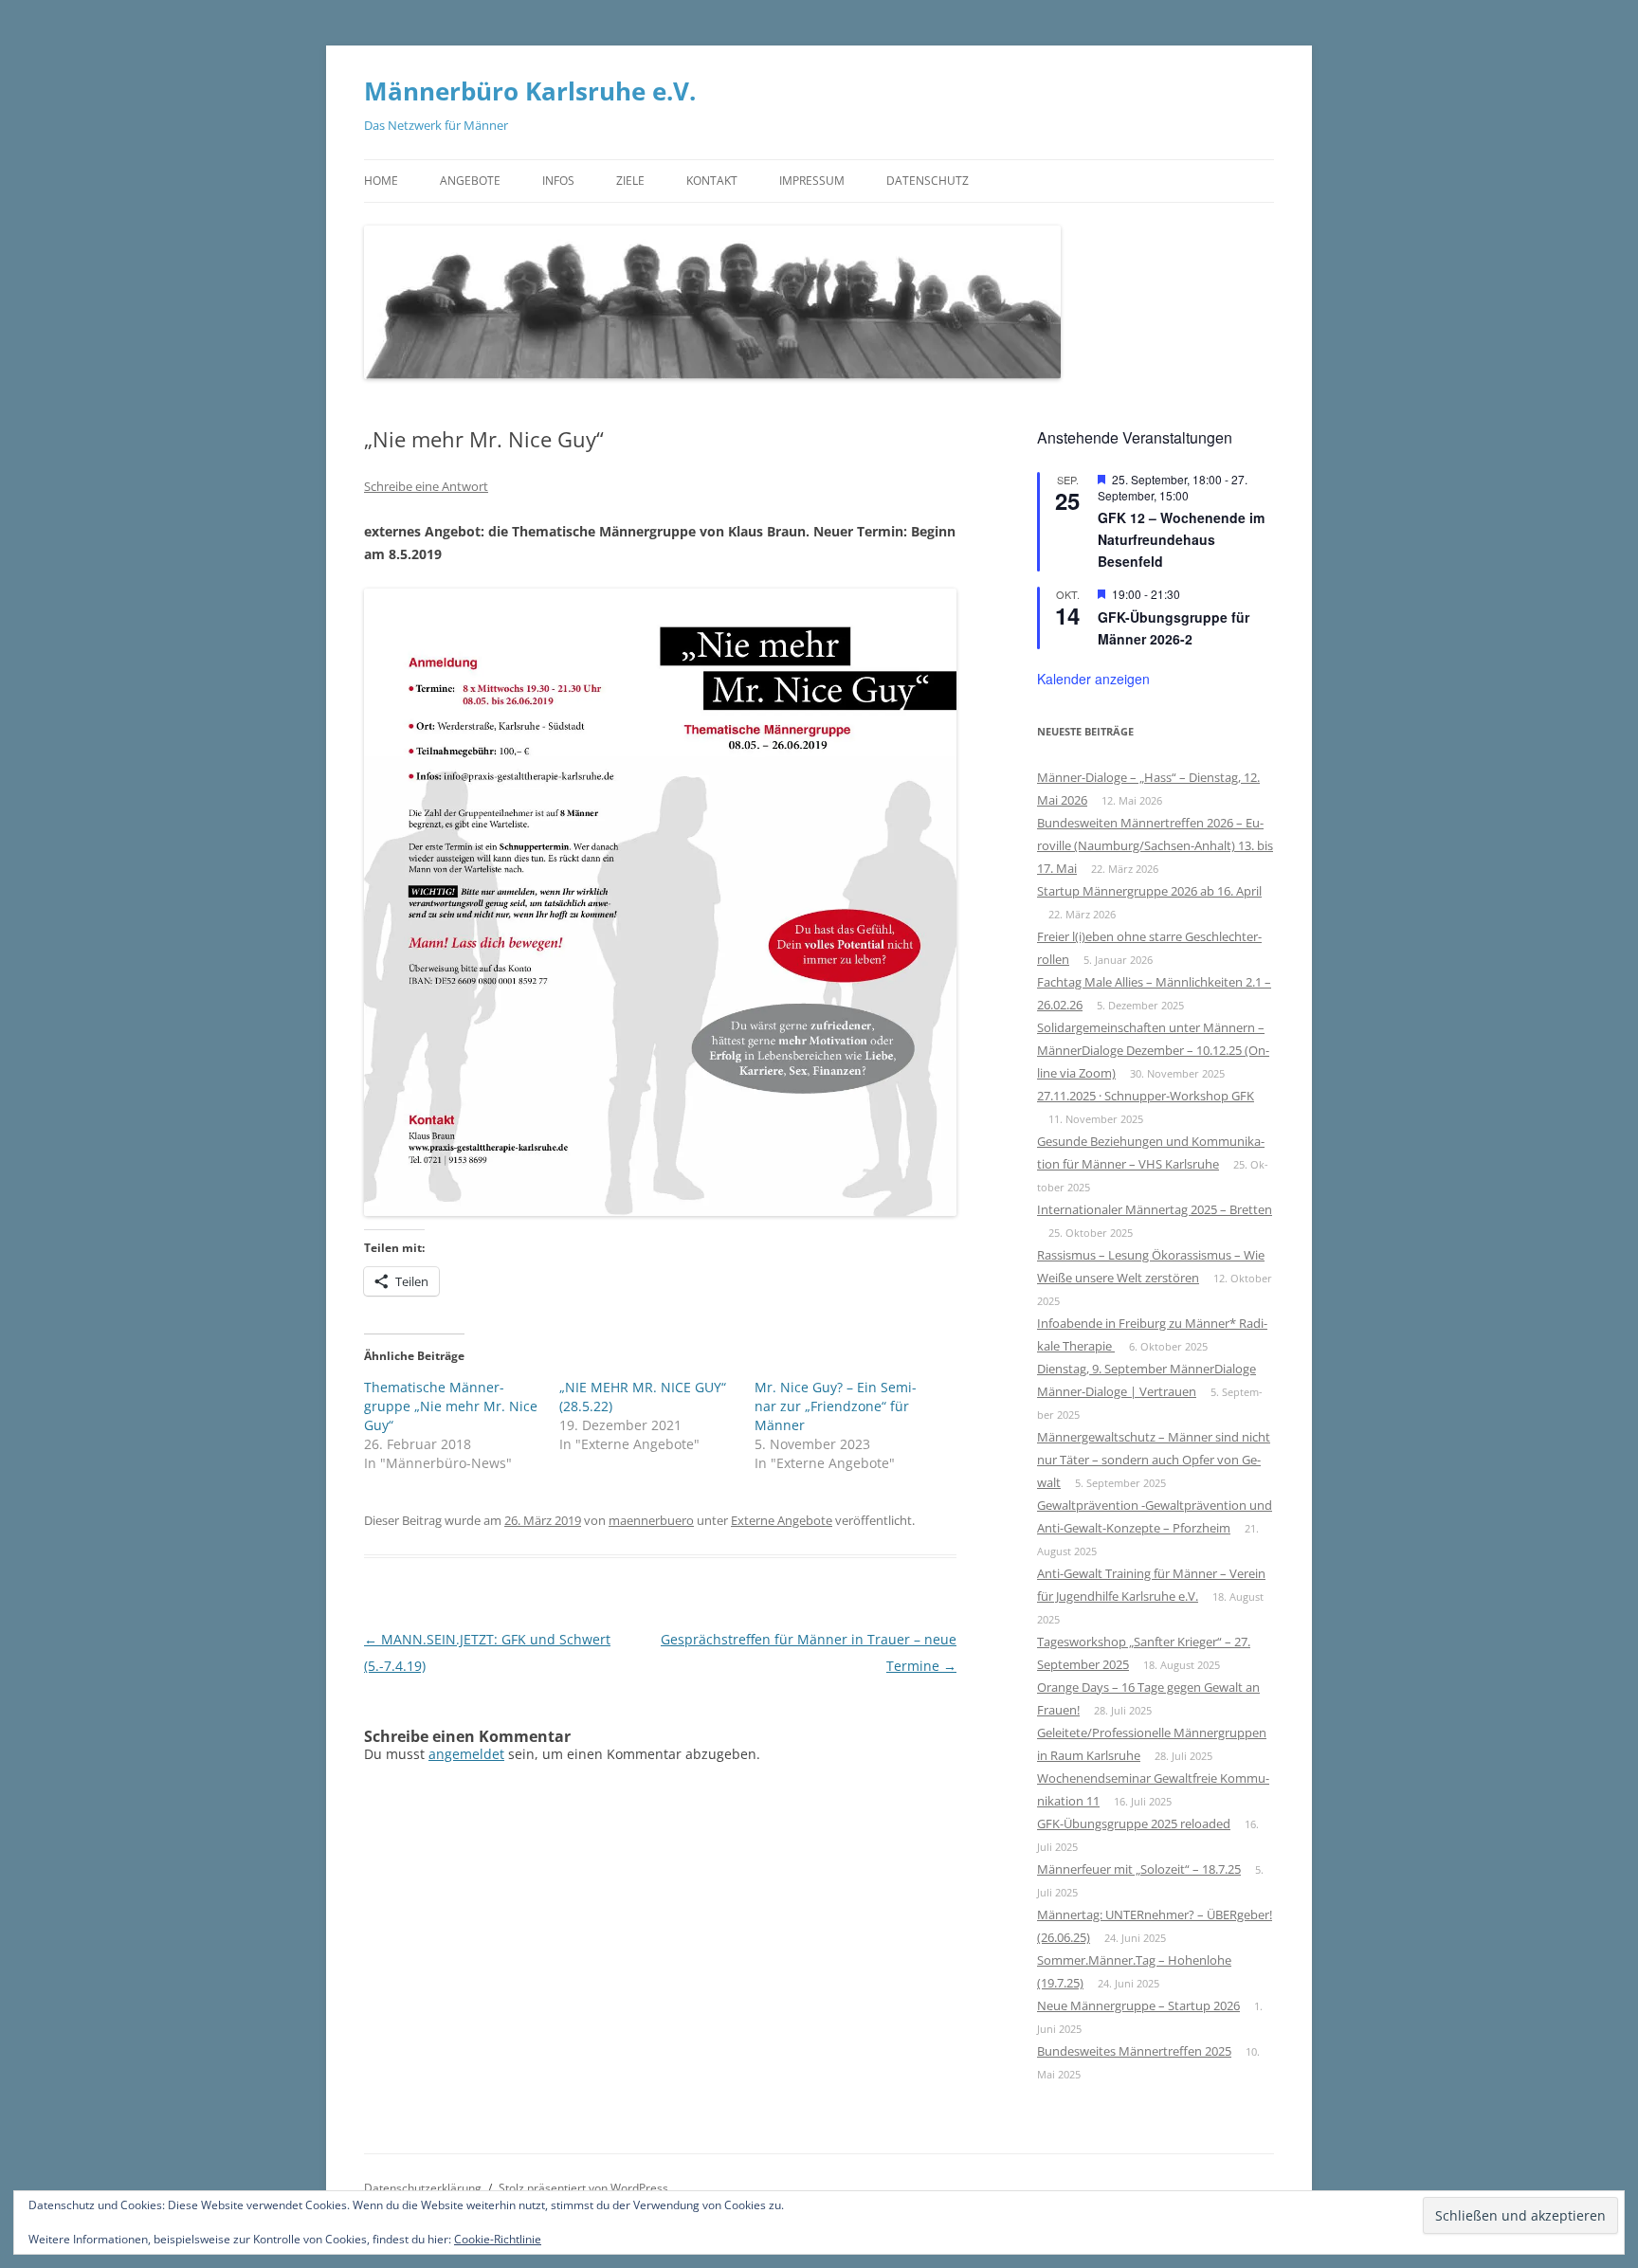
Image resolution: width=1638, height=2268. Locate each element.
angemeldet (466, 1754)
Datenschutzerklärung (423, 2188)
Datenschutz (928, 181)
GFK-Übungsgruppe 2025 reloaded (1134, 1823)
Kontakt (712, 181)
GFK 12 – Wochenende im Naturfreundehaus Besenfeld (1181, 539)
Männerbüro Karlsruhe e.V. (530, 91)
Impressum (812, 181)
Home (381, 181)
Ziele (630, 181)
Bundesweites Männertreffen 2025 (1134, 2051)
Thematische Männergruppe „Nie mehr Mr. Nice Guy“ (451, 1406)
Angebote (470, 181)
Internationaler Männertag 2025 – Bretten (1155, 1209)
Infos (558, 181)
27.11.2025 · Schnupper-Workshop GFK (1146, 1096)
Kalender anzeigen (1093, 679)
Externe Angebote (782, 1520)
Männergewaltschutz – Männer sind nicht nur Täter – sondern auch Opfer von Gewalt (1154, 1460)
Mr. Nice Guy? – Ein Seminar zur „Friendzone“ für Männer (836, 1406)
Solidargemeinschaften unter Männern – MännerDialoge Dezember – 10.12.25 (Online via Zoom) (1153, 1050)
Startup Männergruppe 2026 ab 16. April (1149, 891)
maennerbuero (651, 1520)
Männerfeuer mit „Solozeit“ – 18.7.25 (1139, 1869)
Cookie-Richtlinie (498, 2239)
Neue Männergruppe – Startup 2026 (1138, 2005)
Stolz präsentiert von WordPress (583, 2188)
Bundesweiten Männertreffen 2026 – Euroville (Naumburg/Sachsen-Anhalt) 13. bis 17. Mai (1155, 845)
